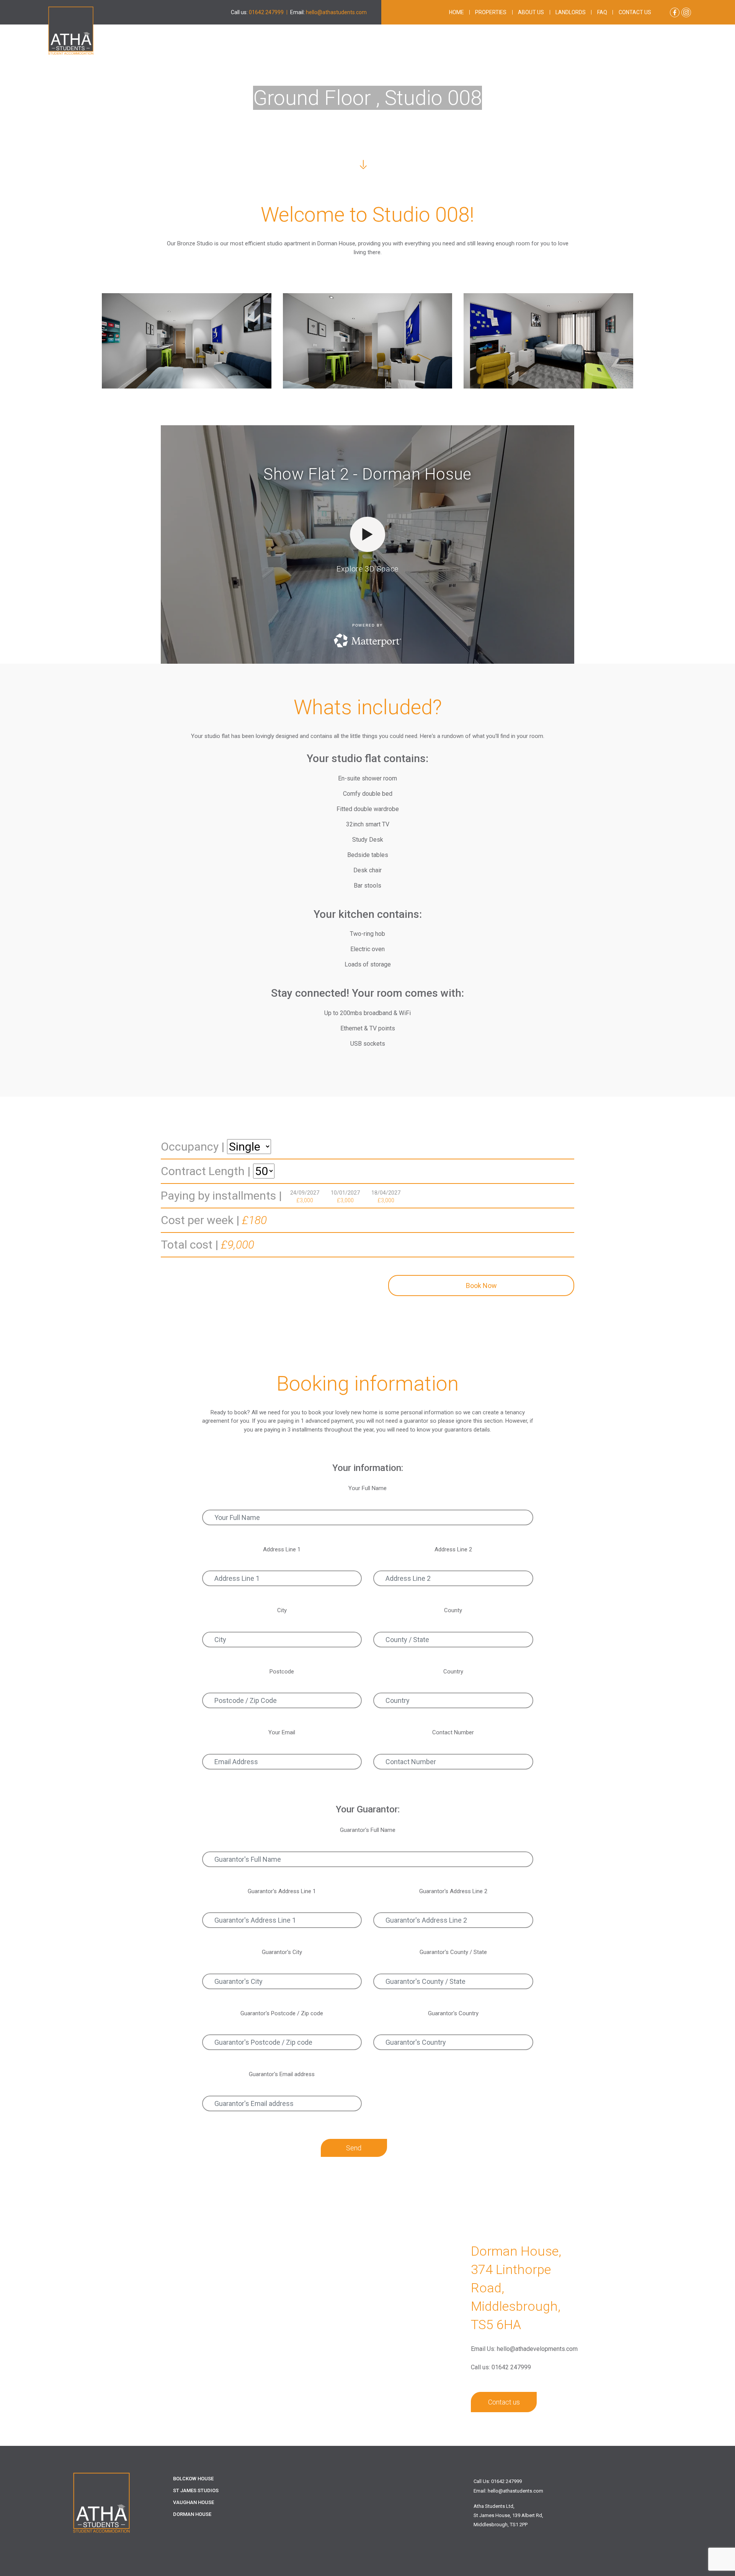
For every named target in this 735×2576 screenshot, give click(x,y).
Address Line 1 (282, 1549)
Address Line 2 (453, 1549)
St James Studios (196, 2490)
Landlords (571, 12)
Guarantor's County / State (453, 1952)
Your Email (282, 1732)
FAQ (602, 12)
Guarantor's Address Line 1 (282, 1891)
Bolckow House (193, 2479)
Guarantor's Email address (282, 2074)
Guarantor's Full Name (368, 1830)
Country (453, 1672)
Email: (328, 12)
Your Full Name (367, 1488)
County (453, 1610)
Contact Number (453, 1732)
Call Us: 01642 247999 (498, 2481)
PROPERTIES (491, 12)
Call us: (257, 12)
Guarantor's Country (453, 2013)
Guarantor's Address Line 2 (453, 1891)
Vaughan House (194, 2502)
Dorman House (192, 2514)
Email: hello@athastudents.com (508, 2491)
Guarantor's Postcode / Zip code (282, 2013)
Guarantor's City (282, 1952)
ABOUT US (531, 12)
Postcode (282, 1672)
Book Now (481, 1286)
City (282, 1610)
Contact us (635, 12)
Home (457, 12)
